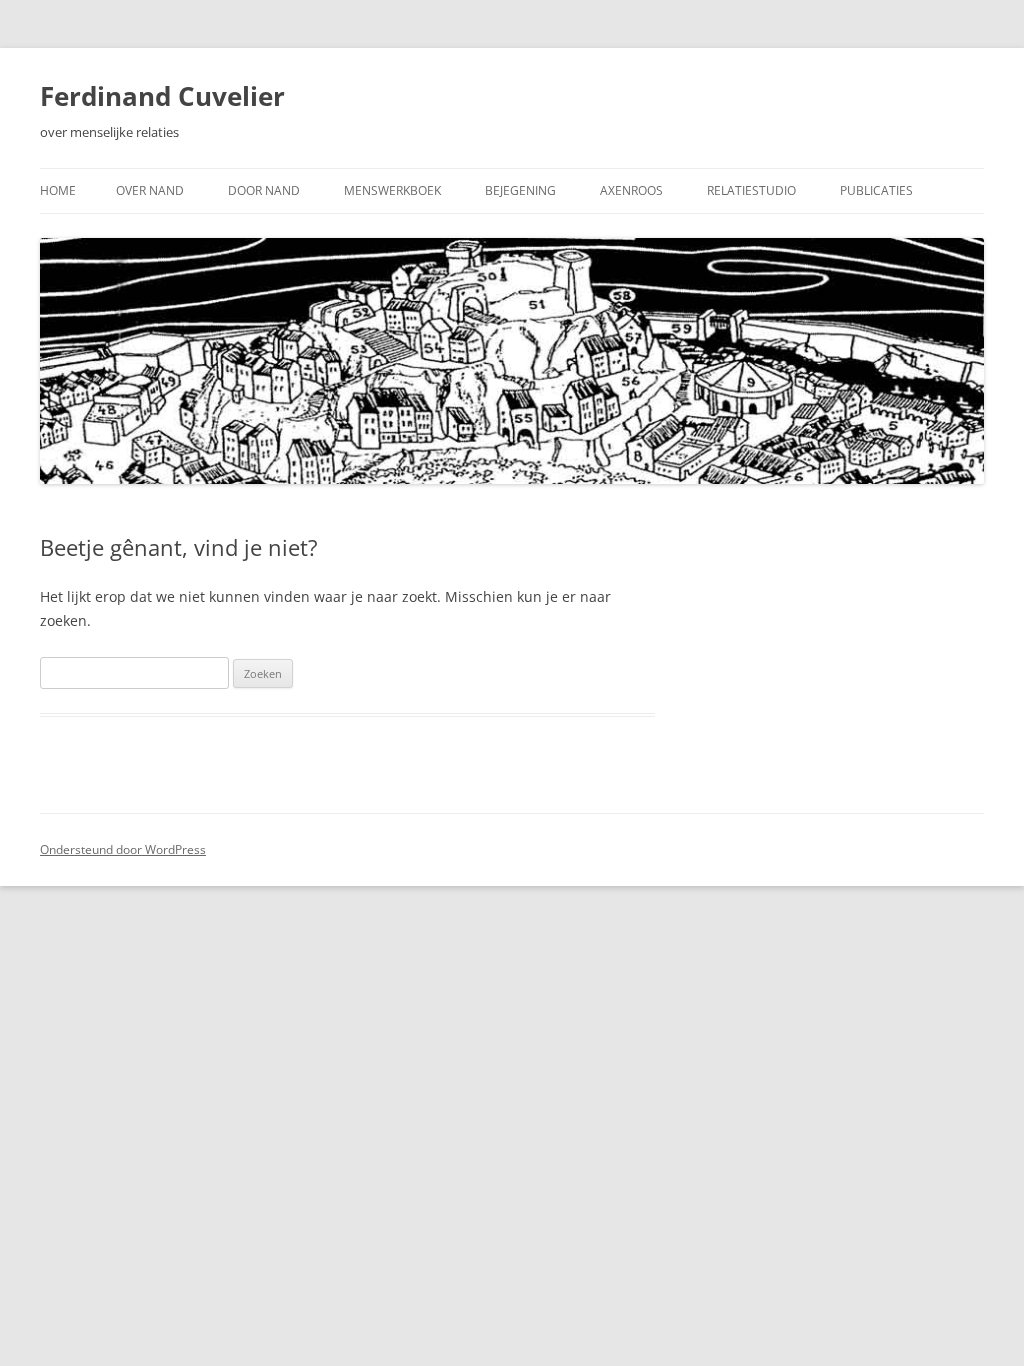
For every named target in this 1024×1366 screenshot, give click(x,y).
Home (58, 190)
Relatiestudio (751, 190)
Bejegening (520, 190)
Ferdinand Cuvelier (162, 96)
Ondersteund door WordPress (123, 849)
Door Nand (264, 190)
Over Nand (150, 190)
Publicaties (876, 190)
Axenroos (631, 190)
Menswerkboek (392, 190)
